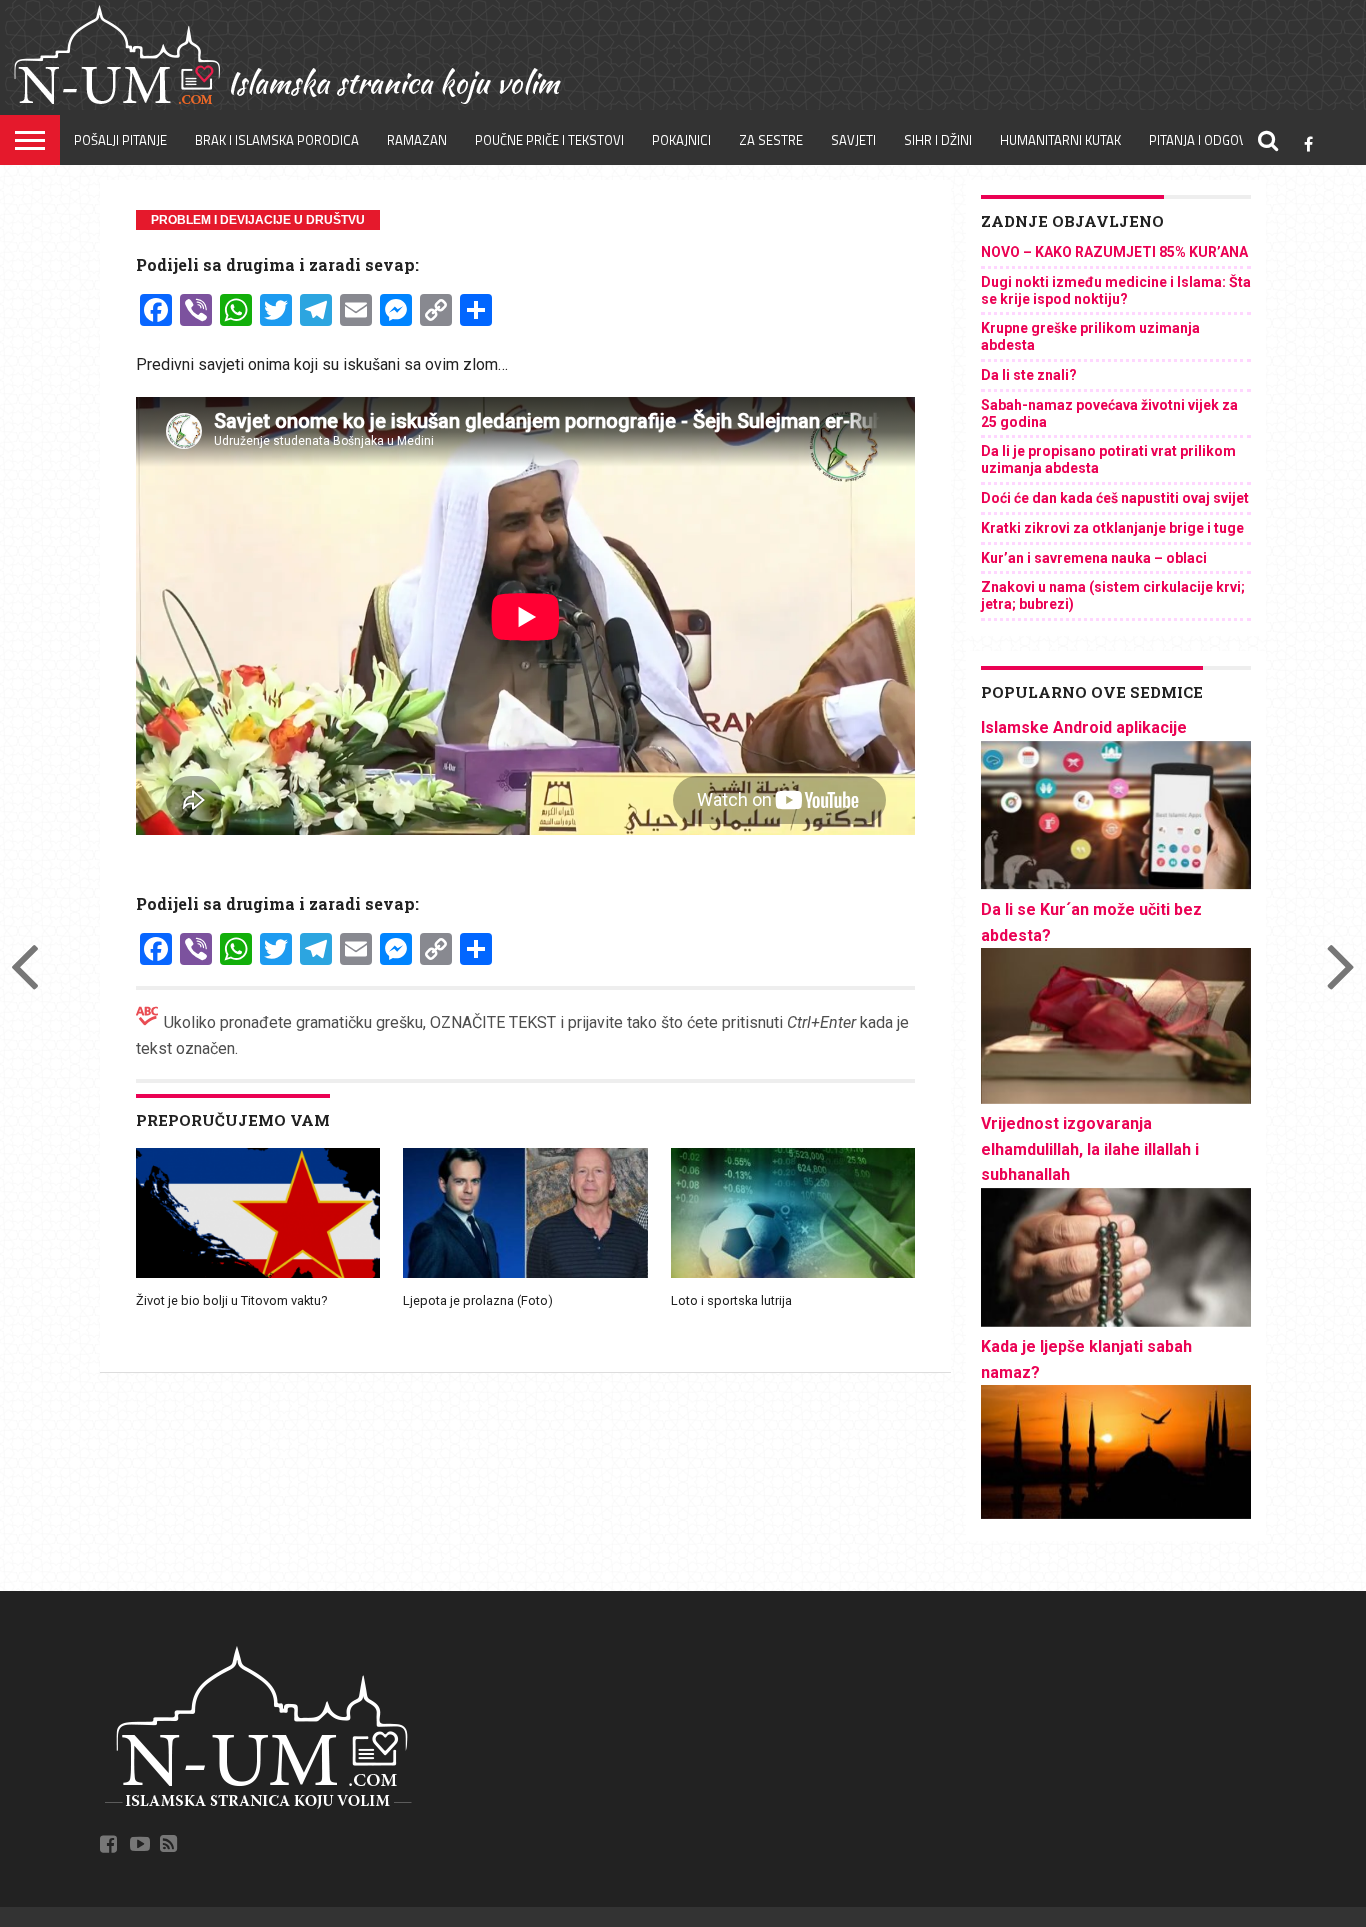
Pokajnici (681, 140)
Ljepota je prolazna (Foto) (478, 1300)
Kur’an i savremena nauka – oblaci (1094, 558)
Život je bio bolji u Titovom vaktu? (231, 1300)
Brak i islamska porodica (277, 140)
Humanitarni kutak (1060, 140)
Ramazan (417, 140)
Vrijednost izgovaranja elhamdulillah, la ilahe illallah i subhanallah (1090, 1149)
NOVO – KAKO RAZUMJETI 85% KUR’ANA (1114, 252)
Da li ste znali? (1029, 375)
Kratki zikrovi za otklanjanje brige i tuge (1112, 528)
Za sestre (771, 140)
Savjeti (853, 140)
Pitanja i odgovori (1208, 140)
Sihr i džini (938, 140)
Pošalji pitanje (120, 140)
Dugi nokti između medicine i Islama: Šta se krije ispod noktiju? (1116, 290)
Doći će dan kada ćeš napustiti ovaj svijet (1115, 498)
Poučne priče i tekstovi (549, 140)
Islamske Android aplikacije (1084, 727)
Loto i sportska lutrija (731, 1300)
